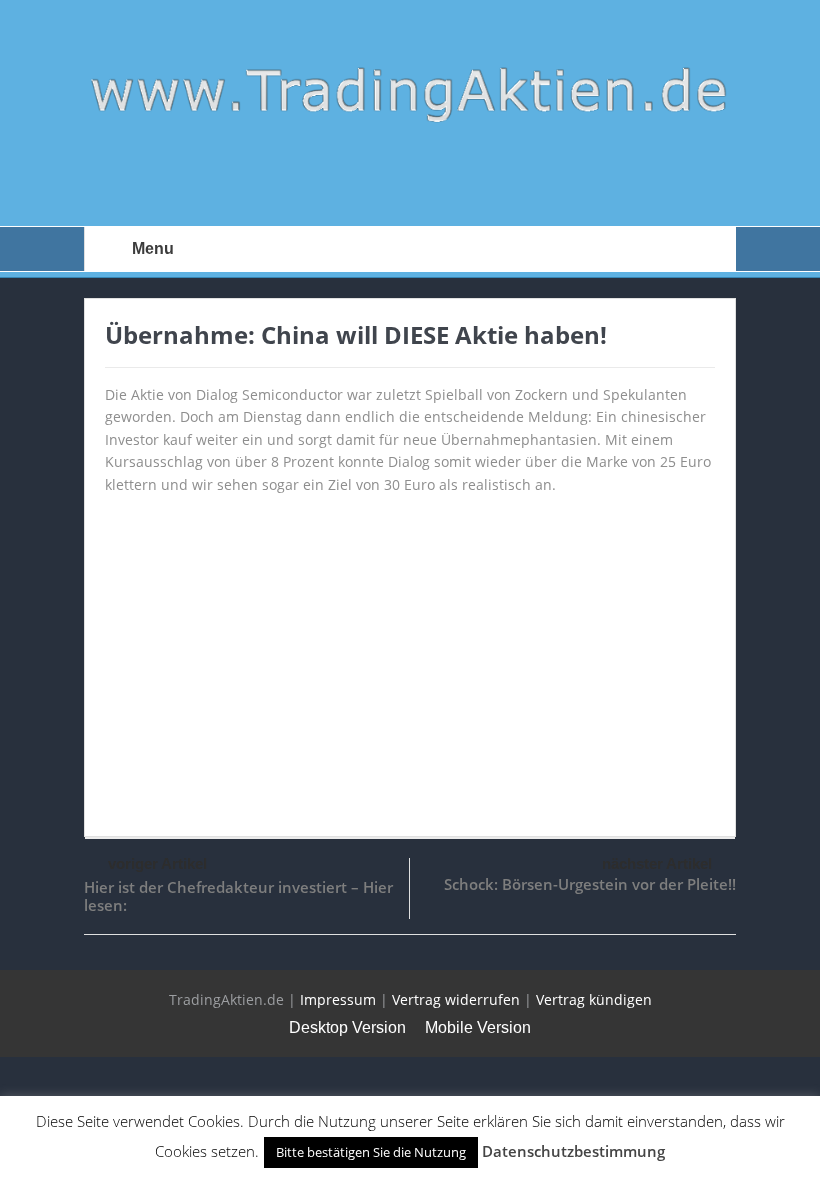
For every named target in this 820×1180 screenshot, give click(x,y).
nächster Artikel (657, 863)
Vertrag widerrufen (456, 999)
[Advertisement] (410, 656)
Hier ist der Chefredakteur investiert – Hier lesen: (238, 896)
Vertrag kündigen (594, 999)
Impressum (338, 999)
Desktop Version (347, 1027)
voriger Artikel (157, 863)
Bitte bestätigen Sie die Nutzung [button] (371, 1152)
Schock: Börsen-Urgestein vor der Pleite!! (590, 884)
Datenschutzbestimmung (573, 1151)
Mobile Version (478, 1027)
